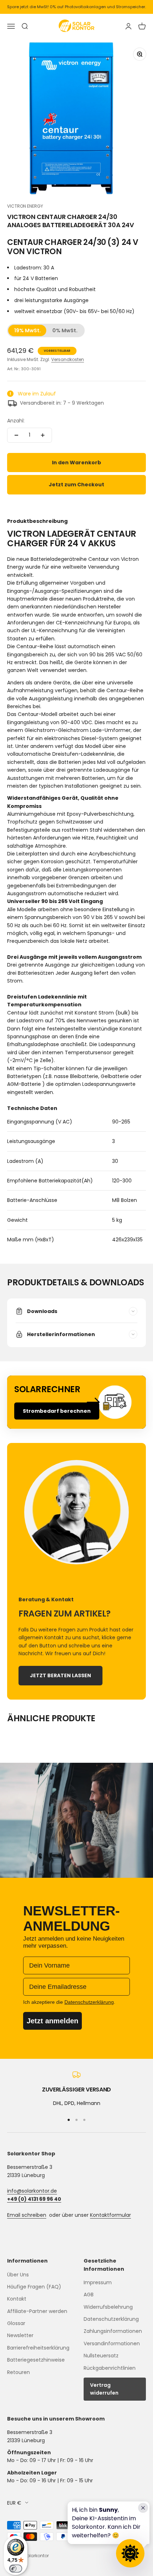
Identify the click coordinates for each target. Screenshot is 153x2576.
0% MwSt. (65, 330)
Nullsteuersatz (101, 2356)
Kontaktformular (110, 2215)
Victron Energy (25, 206)
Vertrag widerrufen (104, 2389)
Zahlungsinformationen (113, 2331)
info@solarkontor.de (32, 2191)
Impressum (98, 2282)
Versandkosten (68, 359)
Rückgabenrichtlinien (110, 2368)
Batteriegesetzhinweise (36, 2360)
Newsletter (20, 2335)
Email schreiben (27, 2215)
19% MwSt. (28, 330)
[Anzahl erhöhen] (43, 435)
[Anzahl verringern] (16, 435)
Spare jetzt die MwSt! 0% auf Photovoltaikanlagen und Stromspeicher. (76, 7)
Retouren (19, 2372)
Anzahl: (16, 421)
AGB (89, 2295)
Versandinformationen (112, 2343)
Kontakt (17, 2299)
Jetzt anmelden (52, 2021)
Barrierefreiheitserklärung (38, 2348)
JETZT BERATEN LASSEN (60, 1675)
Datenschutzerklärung (111, 2319)
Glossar (16, 2323)
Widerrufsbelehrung (108, 2307)
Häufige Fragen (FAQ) (34, 2287)
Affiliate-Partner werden (37, 2311)
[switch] (16, 2569)
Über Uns (18, 2275)
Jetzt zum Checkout (76, 485)
